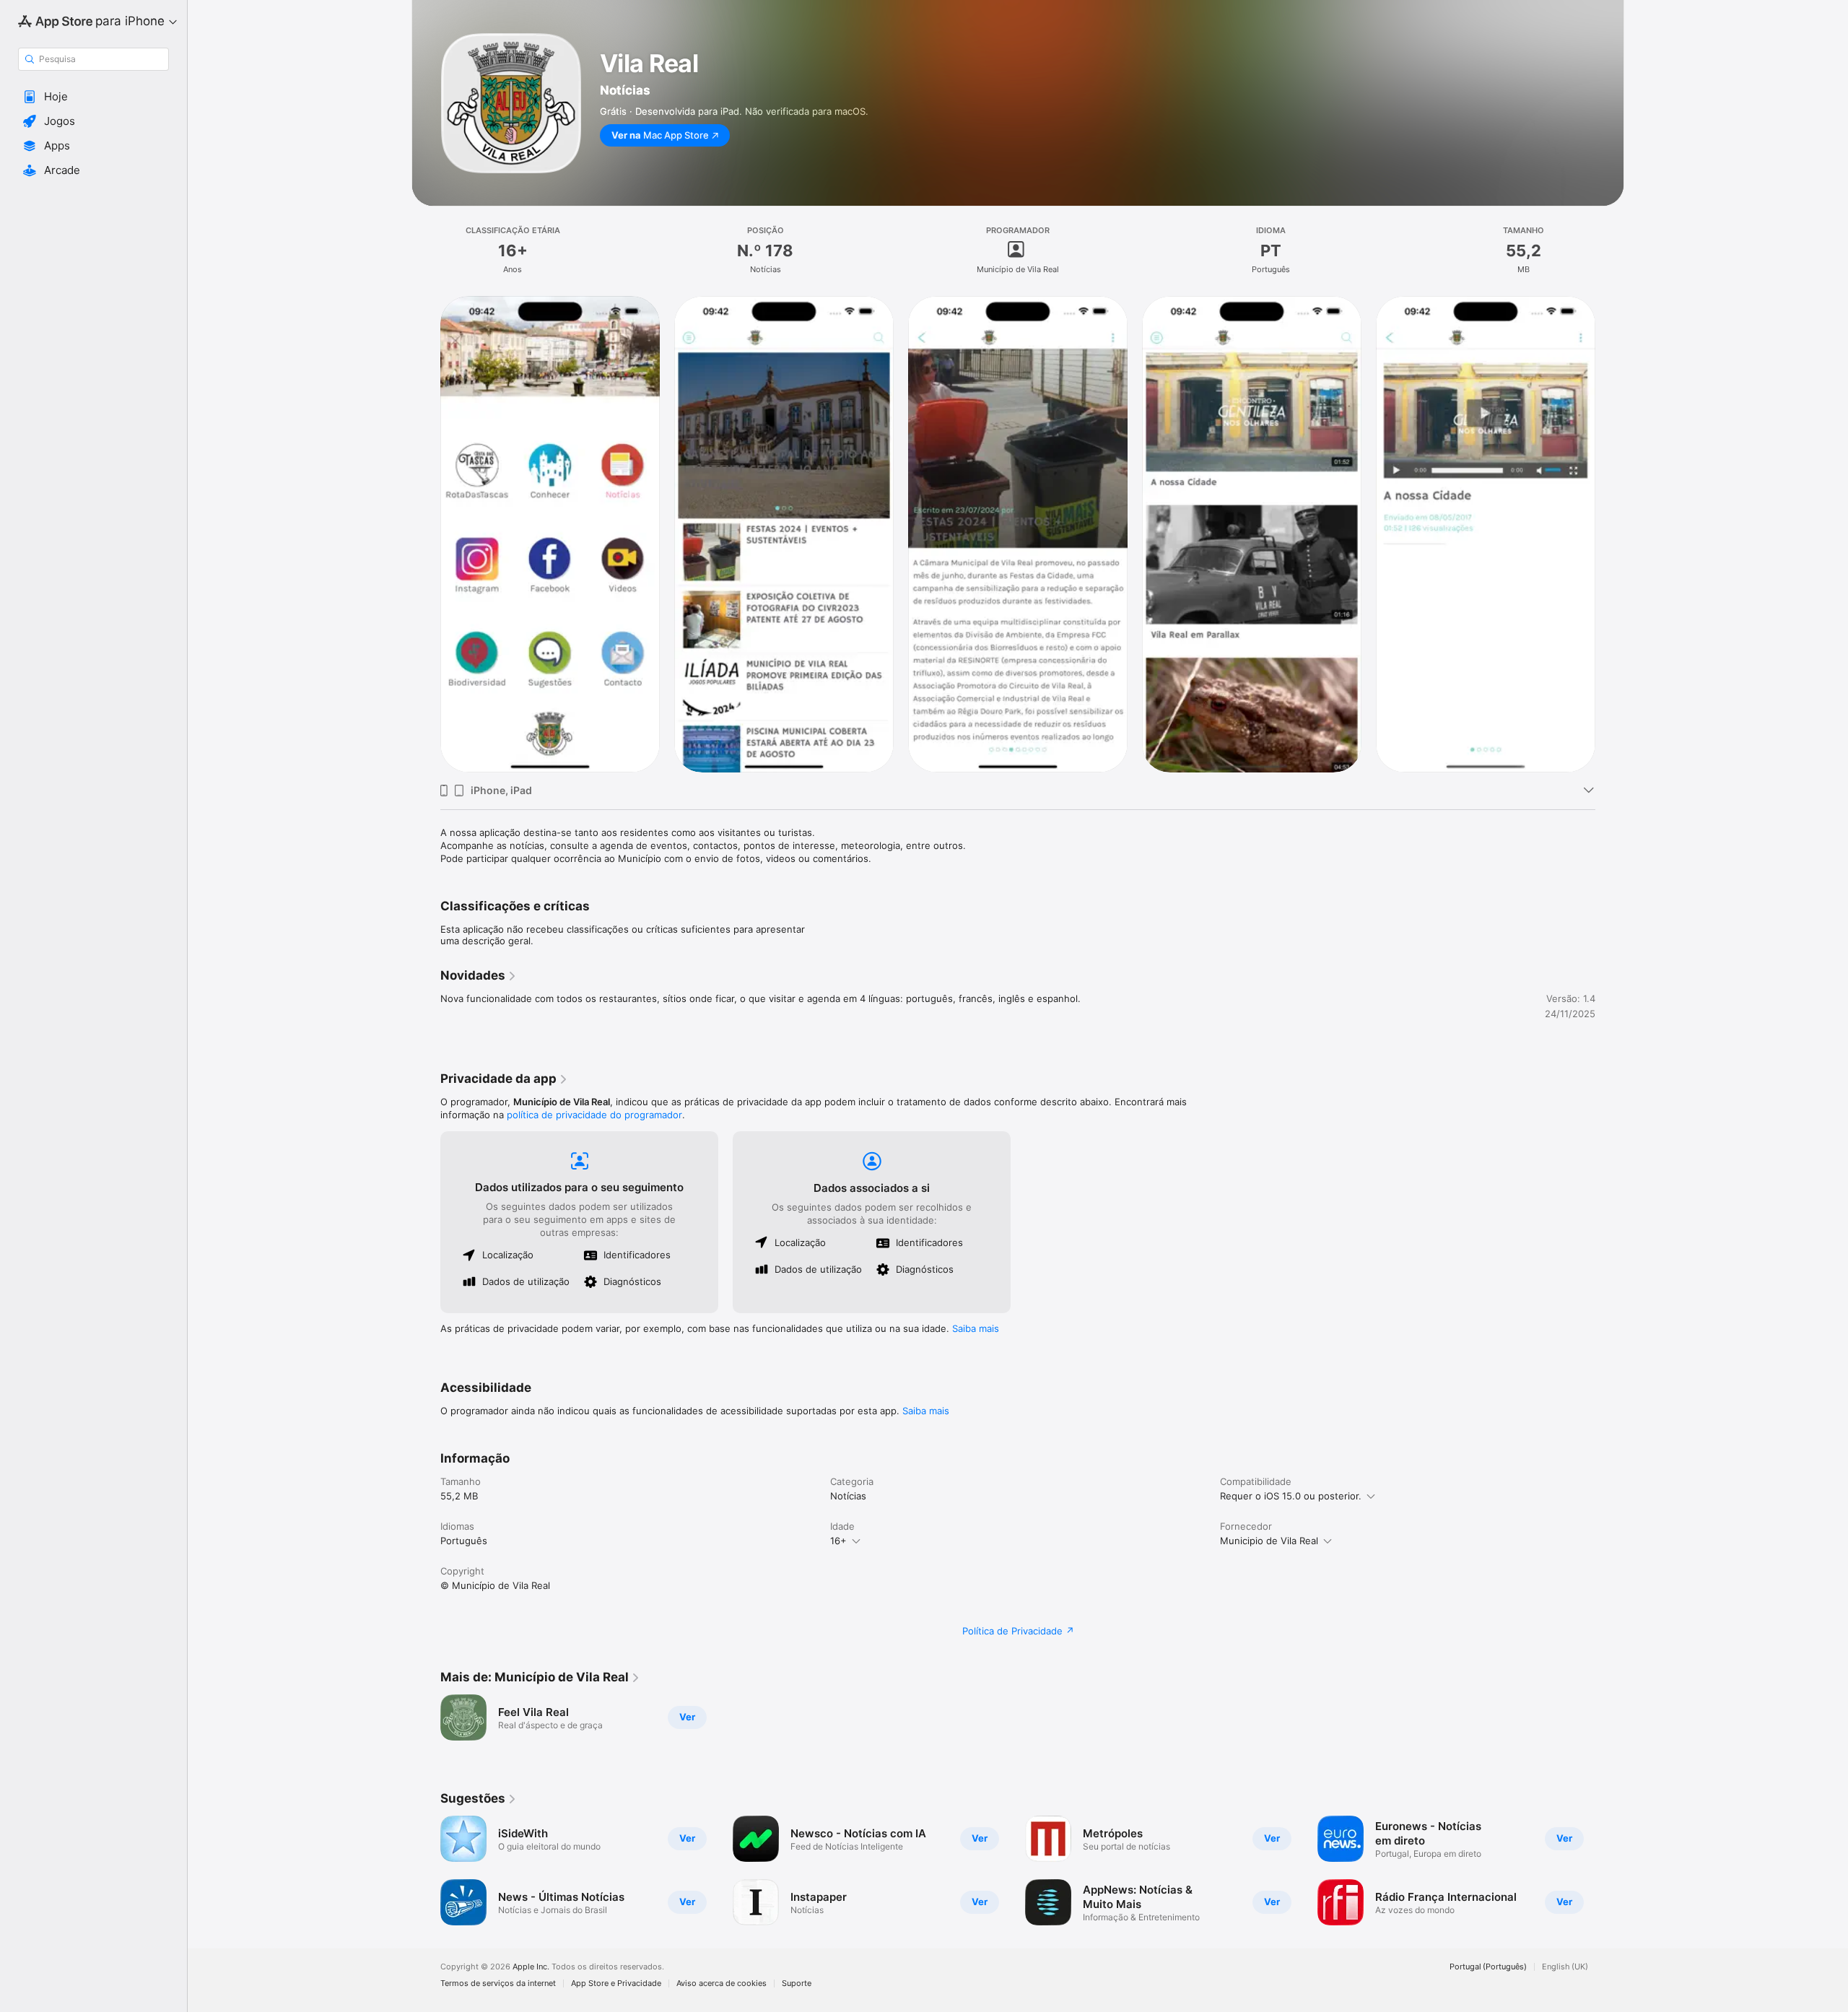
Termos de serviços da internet (498, 1983)
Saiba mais (976, 1328)
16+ (838, 1541)
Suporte (797, 1983)
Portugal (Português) (1488, 1967)
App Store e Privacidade (616, 1983)
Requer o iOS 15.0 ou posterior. (1291, 1496)
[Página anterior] (426, 1871)
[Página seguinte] (1610, 1871)
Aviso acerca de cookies (722, 1983)
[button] (93, 97)
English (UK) (1565, 1967)
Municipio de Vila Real (1269, 1541)
